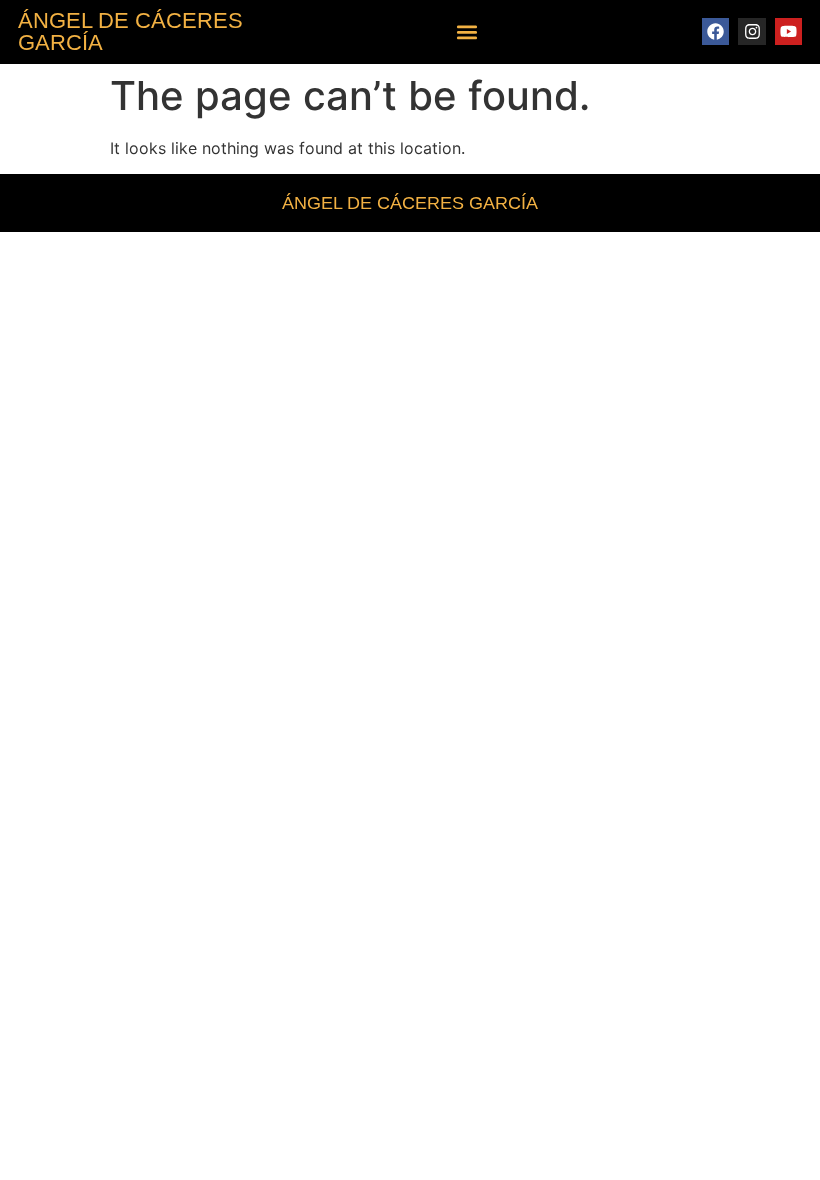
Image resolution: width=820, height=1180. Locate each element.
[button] (467, 32)
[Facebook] (715, 31)
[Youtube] (788, 31)
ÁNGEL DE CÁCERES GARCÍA (130, 31)
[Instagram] (751, 31)
